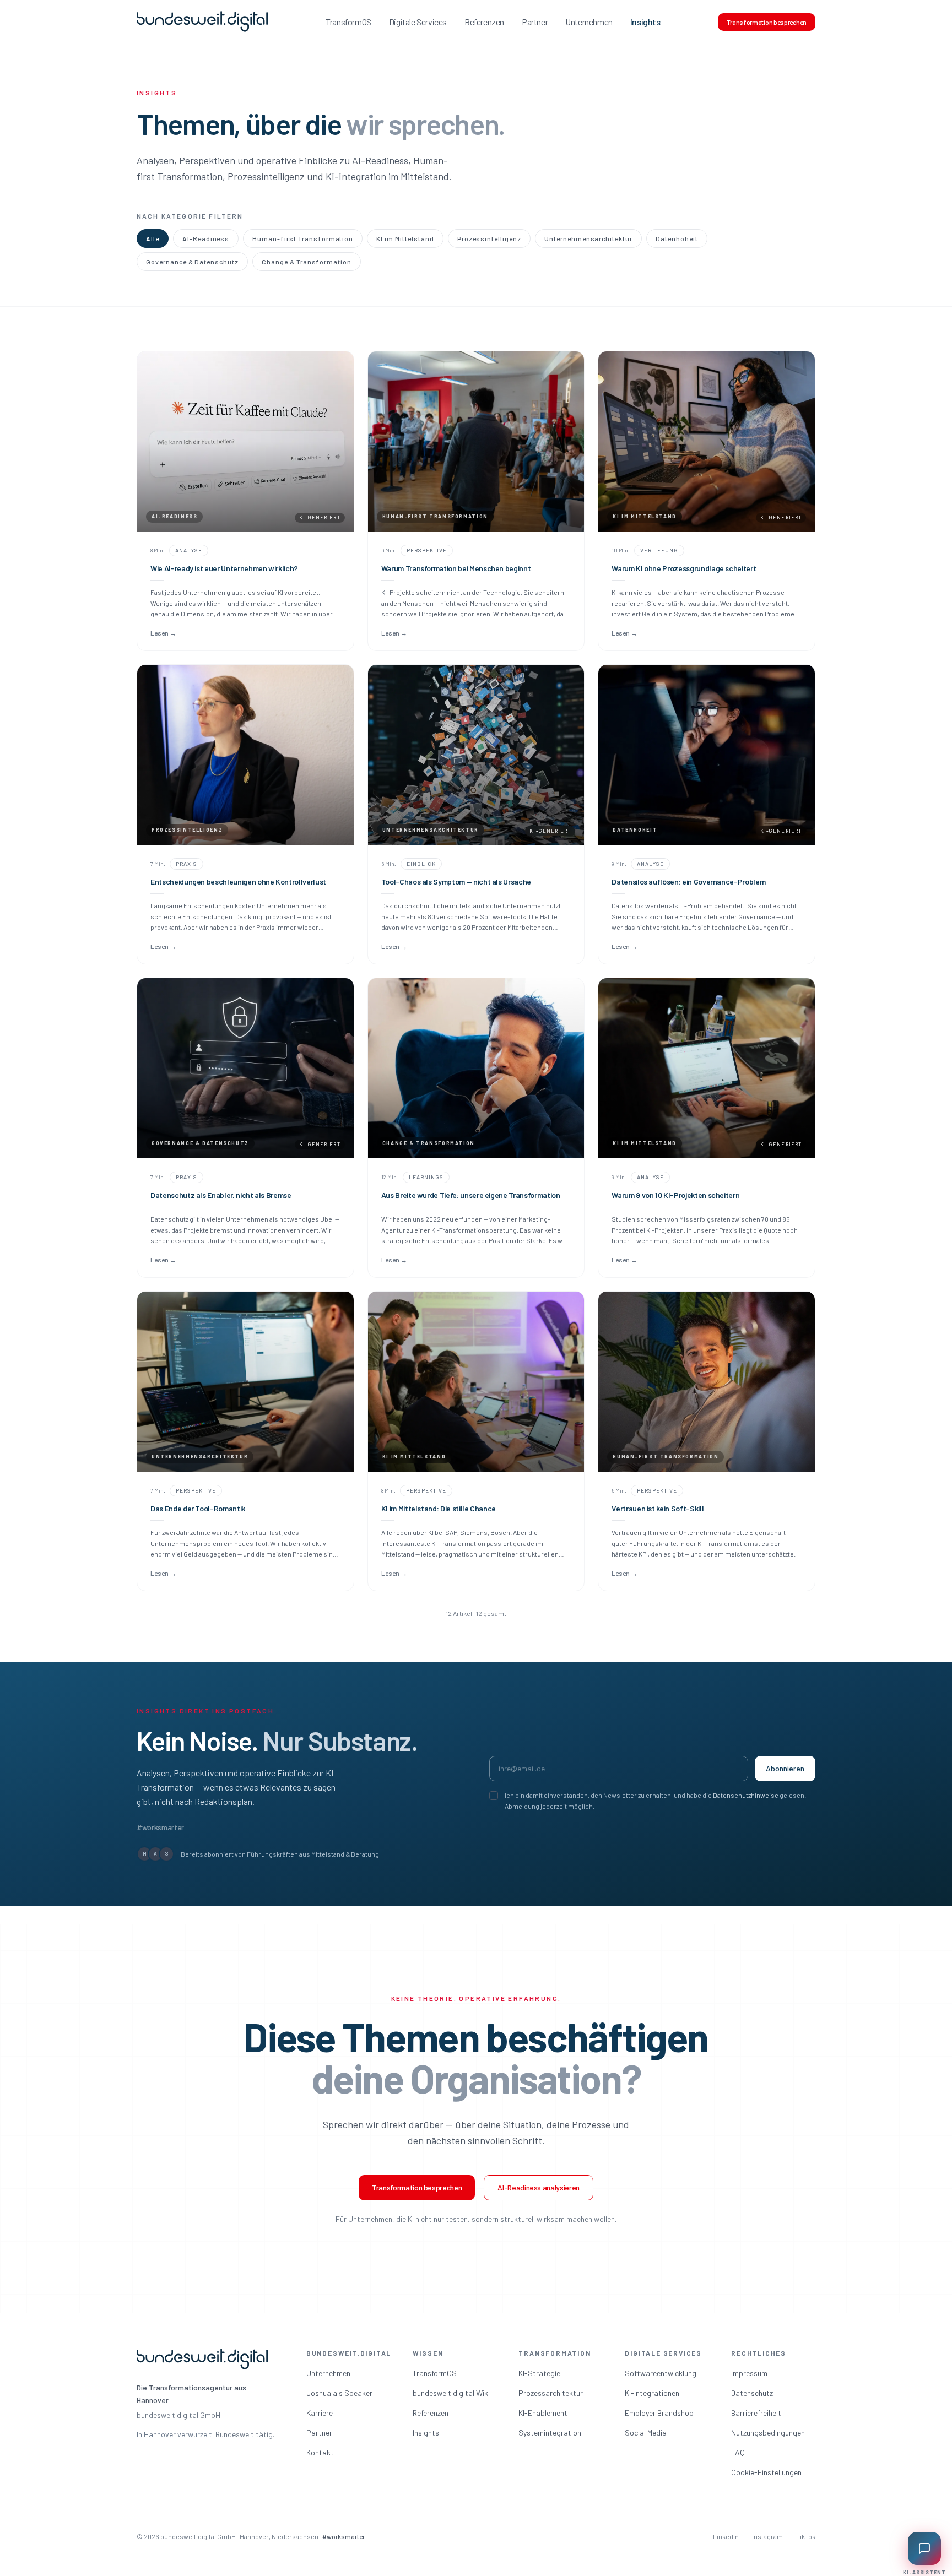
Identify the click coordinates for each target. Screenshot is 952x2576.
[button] (875, 2505)
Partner (535, 22)
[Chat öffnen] (924, 2548)
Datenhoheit (677, 238)
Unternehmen (589, 22)
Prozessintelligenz (489, 238)
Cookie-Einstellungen (766, 2472)
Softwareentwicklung (661, 2373)
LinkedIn (726, 2536)
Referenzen (484, 22)
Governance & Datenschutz (192, 262)
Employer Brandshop (659, 2413)
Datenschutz (752, 2393)
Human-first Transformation (303, 238)
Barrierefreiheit (756, 2413)
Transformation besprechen (767, 22)
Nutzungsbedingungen (768, 2433)
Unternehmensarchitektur (588, 238)
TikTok (806, 2536)
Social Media (646, 2433)
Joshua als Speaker (339, 2393)
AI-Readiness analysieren (539, 2187)
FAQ (738, 2452)
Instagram (767, 2536)
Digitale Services (418, 22)
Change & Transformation (307, 262)
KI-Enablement (543, 2413)
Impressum (749, 2373)
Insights (645, 22)
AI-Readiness (206, 238)
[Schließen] (939, 2483)
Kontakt (320, 2452)
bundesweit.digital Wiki (451, 2393)
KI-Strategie (539, 2373)
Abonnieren (785, 1768)
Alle (153, 238)
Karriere (320, 2413)
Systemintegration (550, 2433)
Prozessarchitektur (551, 2393)
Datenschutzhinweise (746, 1795)
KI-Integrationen (652, 2393)
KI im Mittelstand (405, 238)
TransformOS (348, 22)
